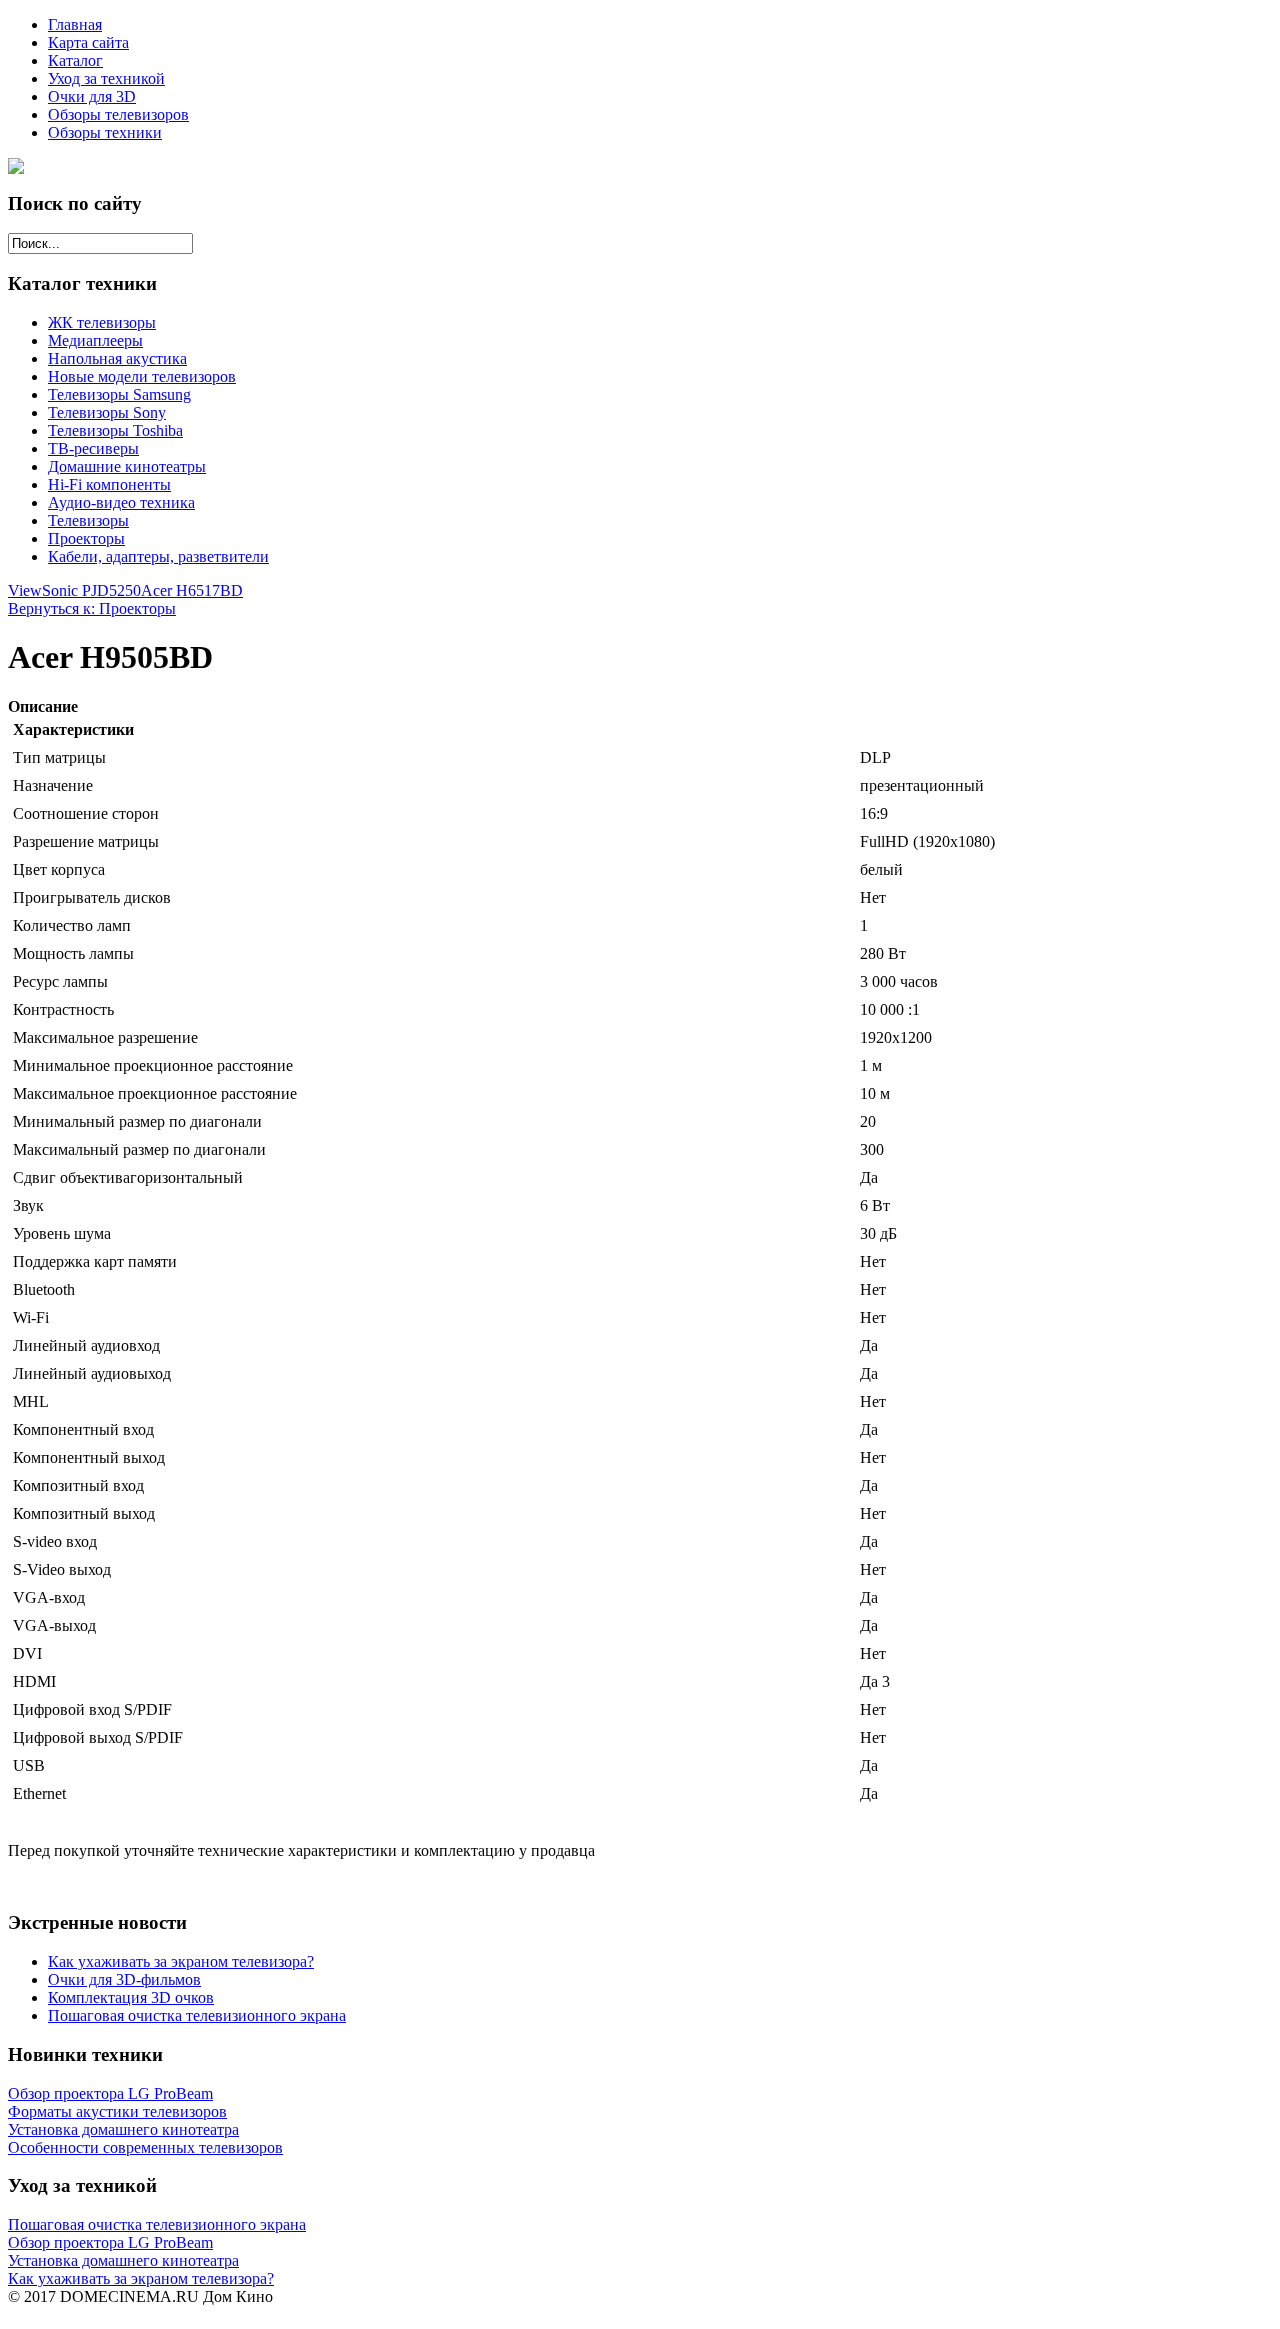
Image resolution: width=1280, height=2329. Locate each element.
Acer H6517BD (192, 590)
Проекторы (86, 538)
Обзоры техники (105, 132)
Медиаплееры (95, 340)
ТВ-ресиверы (93, 448)
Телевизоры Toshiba (115, 430)
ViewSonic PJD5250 (74, 590)
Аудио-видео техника (121, 502)
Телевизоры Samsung (119, 394)
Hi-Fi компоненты (109, 484)
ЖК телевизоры (102, 322)
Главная (75, 24)
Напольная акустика (117, 358)
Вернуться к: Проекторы (92, 608)
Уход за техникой (106, 78)
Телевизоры (88, 520)
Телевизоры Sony (107, 412)
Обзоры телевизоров (118, 114)
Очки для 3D (92, 96)
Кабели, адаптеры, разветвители (158, 556)
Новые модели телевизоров (142, 376)
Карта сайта (88, 42)
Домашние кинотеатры (127, 466)
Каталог (75, 60)
